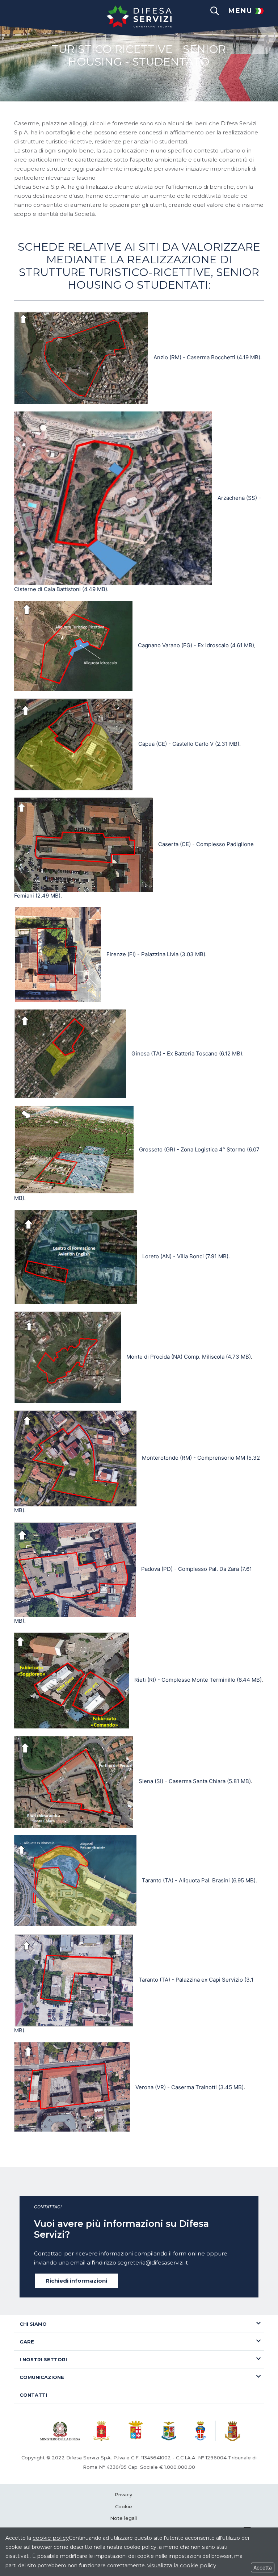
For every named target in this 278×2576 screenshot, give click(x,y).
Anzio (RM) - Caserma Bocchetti (207, 357)
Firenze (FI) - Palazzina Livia (156, 954)
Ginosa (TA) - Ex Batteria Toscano (187, 1053)
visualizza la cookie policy (182, 2565)
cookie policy (51, 2538)
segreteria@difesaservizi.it (153, 2263)
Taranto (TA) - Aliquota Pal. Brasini (199, 1880)
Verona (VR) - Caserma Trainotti (189, 2087)
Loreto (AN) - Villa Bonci (185, 1256)
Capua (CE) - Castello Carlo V (189, 744)
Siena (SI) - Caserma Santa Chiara (195, 1781)
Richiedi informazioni (76, 2281)
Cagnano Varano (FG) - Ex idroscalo (196, 645)
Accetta (263, 2567)
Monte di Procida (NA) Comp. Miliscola (189, 1357)
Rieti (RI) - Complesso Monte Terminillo (198, 1680)
